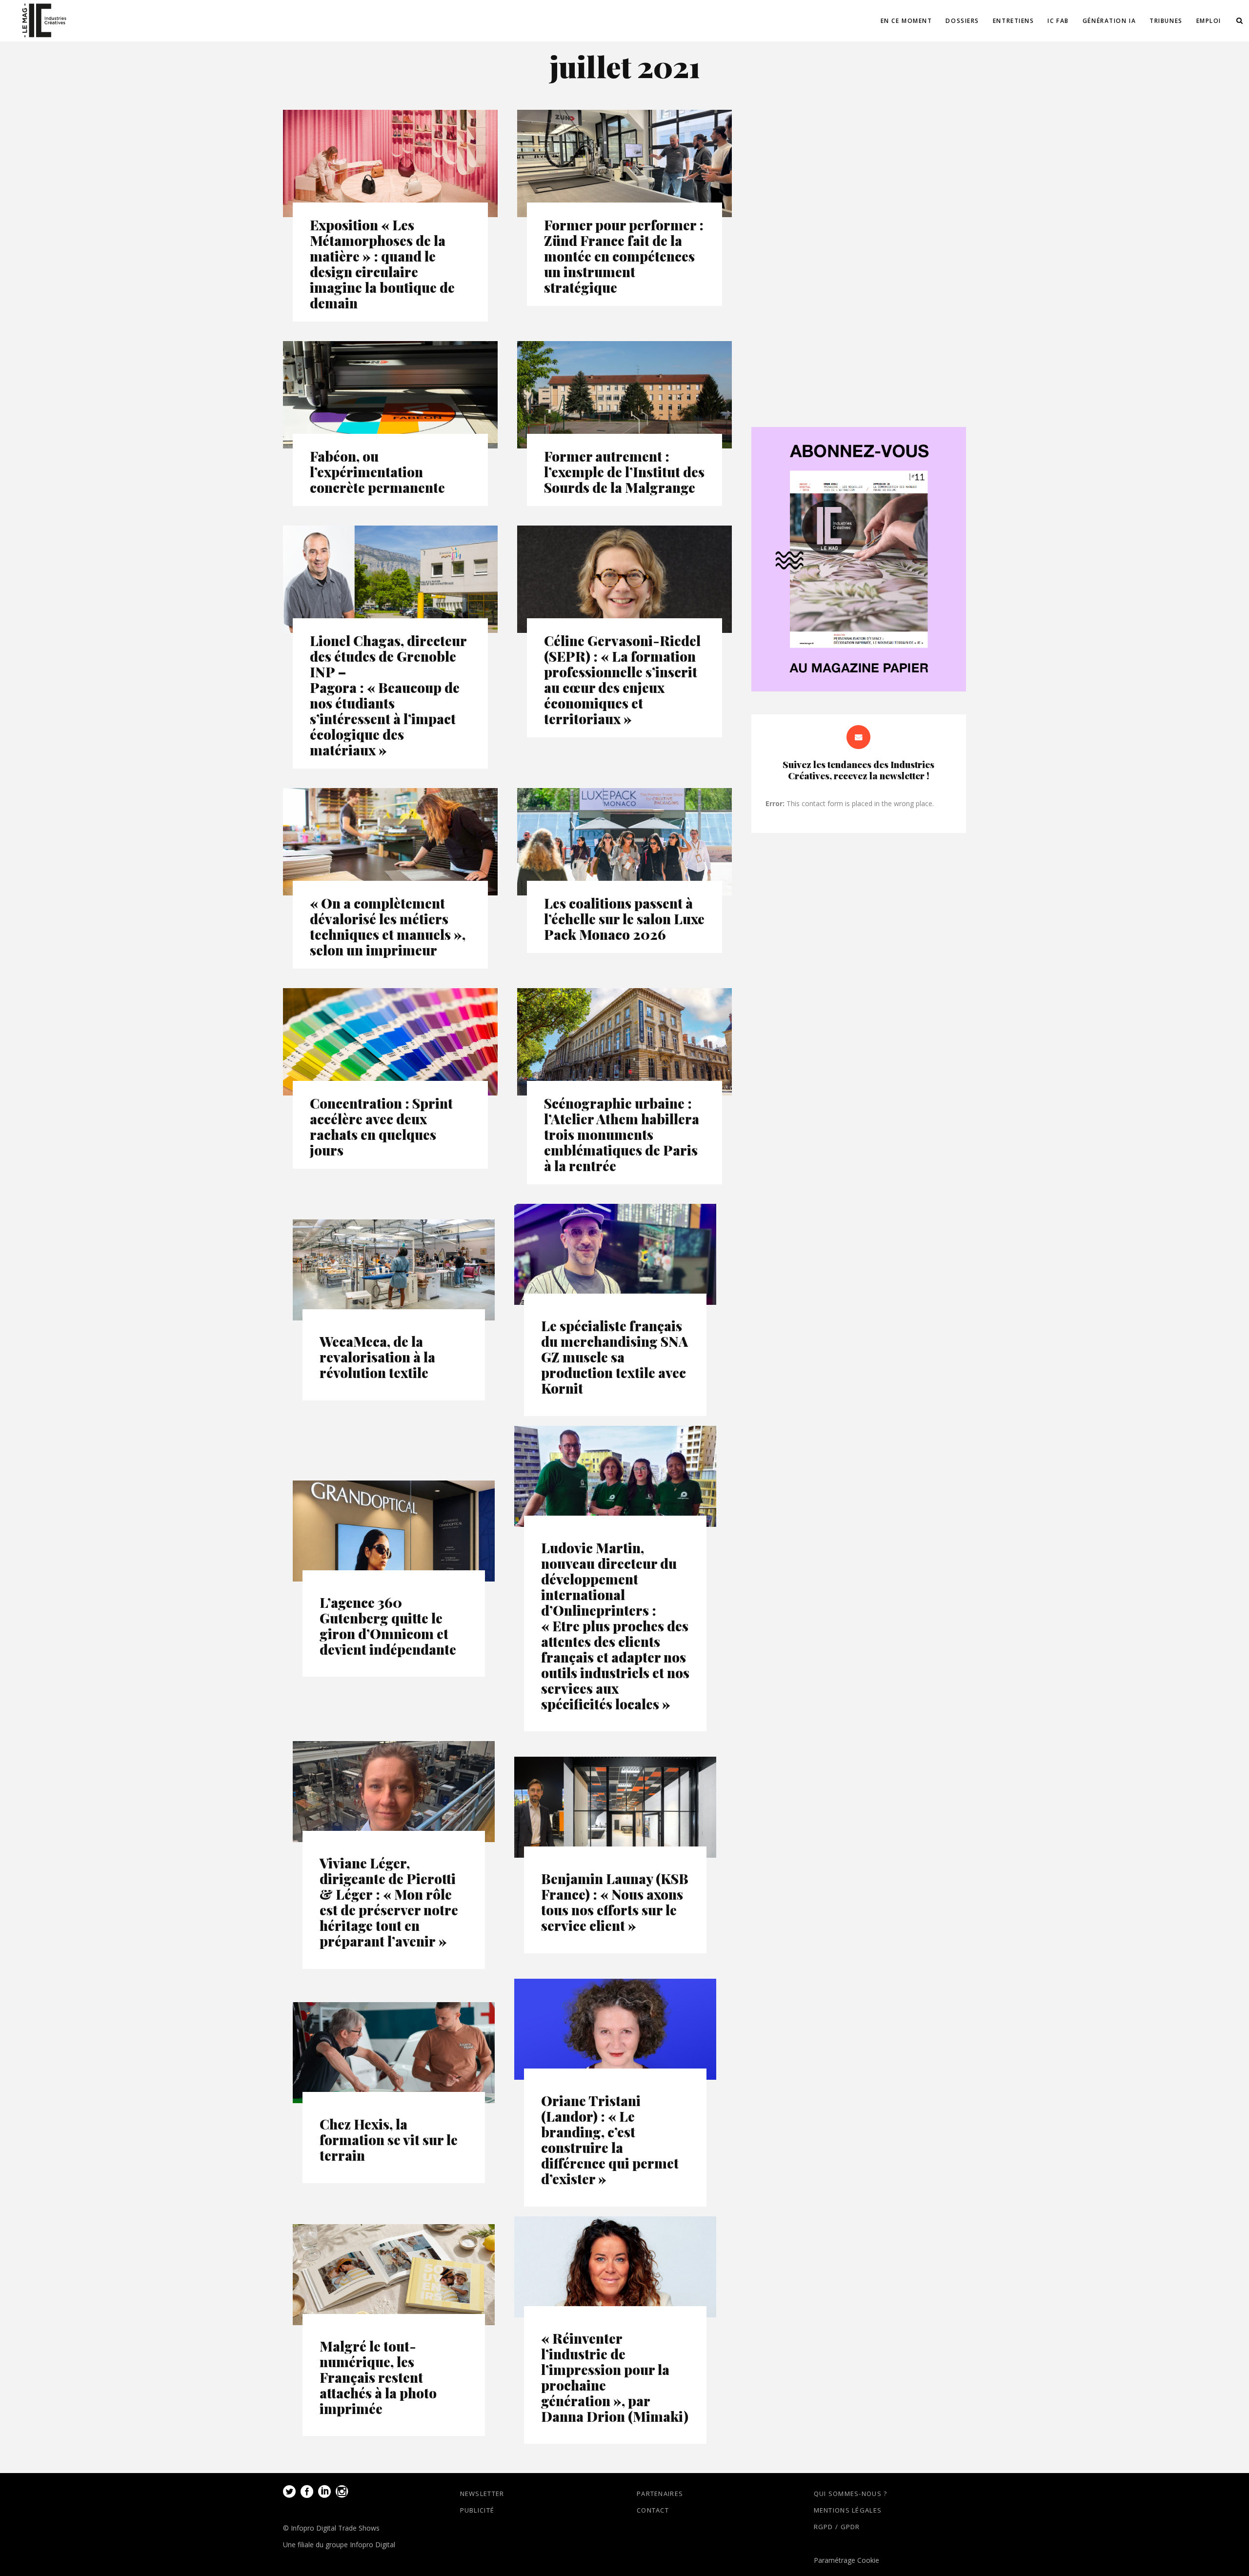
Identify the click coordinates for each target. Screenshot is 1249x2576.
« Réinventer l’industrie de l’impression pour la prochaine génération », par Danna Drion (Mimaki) (615, 2377)
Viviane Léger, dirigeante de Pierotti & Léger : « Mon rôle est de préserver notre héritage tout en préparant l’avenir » (389, 1902)
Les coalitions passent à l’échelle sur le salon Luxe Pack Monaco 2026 (624, 919)
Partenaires (660, 2494)
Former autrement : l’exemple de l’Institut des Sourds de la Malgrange (624, 472)
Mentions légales (848, 2510)
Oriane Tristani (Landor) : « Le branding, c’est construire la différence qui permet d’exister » (610, 2140)
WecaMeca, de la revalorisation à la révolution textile (377, 1357)
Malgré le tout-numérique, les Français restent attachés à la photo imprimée (378, 2377)
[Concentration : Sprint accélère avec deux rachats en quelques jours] (390, 1042)
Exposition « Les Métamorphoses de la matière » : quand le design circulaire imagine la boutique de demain (382, 264)
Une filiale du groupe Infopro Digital (339, 2545)
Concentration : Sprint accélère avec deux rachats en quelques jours (381, 1126)
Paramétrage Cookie (846, 2560)
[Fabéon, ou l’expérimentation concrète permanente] (390, 395)
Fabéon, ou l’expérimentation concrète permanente (377, 472)
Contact (653, 2510)
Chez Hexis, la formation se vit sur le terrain (389, 2140)
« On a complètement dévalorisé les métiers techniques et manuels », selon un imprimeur (388, 926)
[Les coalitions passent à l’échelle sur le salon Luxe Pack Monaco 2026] (624, 842)
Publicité (477, 2510)
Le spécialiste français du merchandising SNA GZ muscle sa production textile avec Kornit (614, 1357)
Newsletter (482, 2494)
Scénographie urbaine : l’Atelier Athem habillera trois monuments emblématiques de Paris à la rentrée (622, 1134)
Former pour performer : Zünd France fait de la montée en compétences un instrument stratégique (624, 256)
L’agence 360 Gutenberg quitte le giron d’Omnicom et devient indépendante (388, 1626)
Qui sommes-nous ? (851, 2494)
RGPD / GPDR (837, 2527)
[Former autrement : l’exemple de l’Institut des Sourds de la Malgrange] (624, 395)
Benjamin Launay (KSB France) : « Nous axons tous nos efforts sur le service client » (615, 1902)
